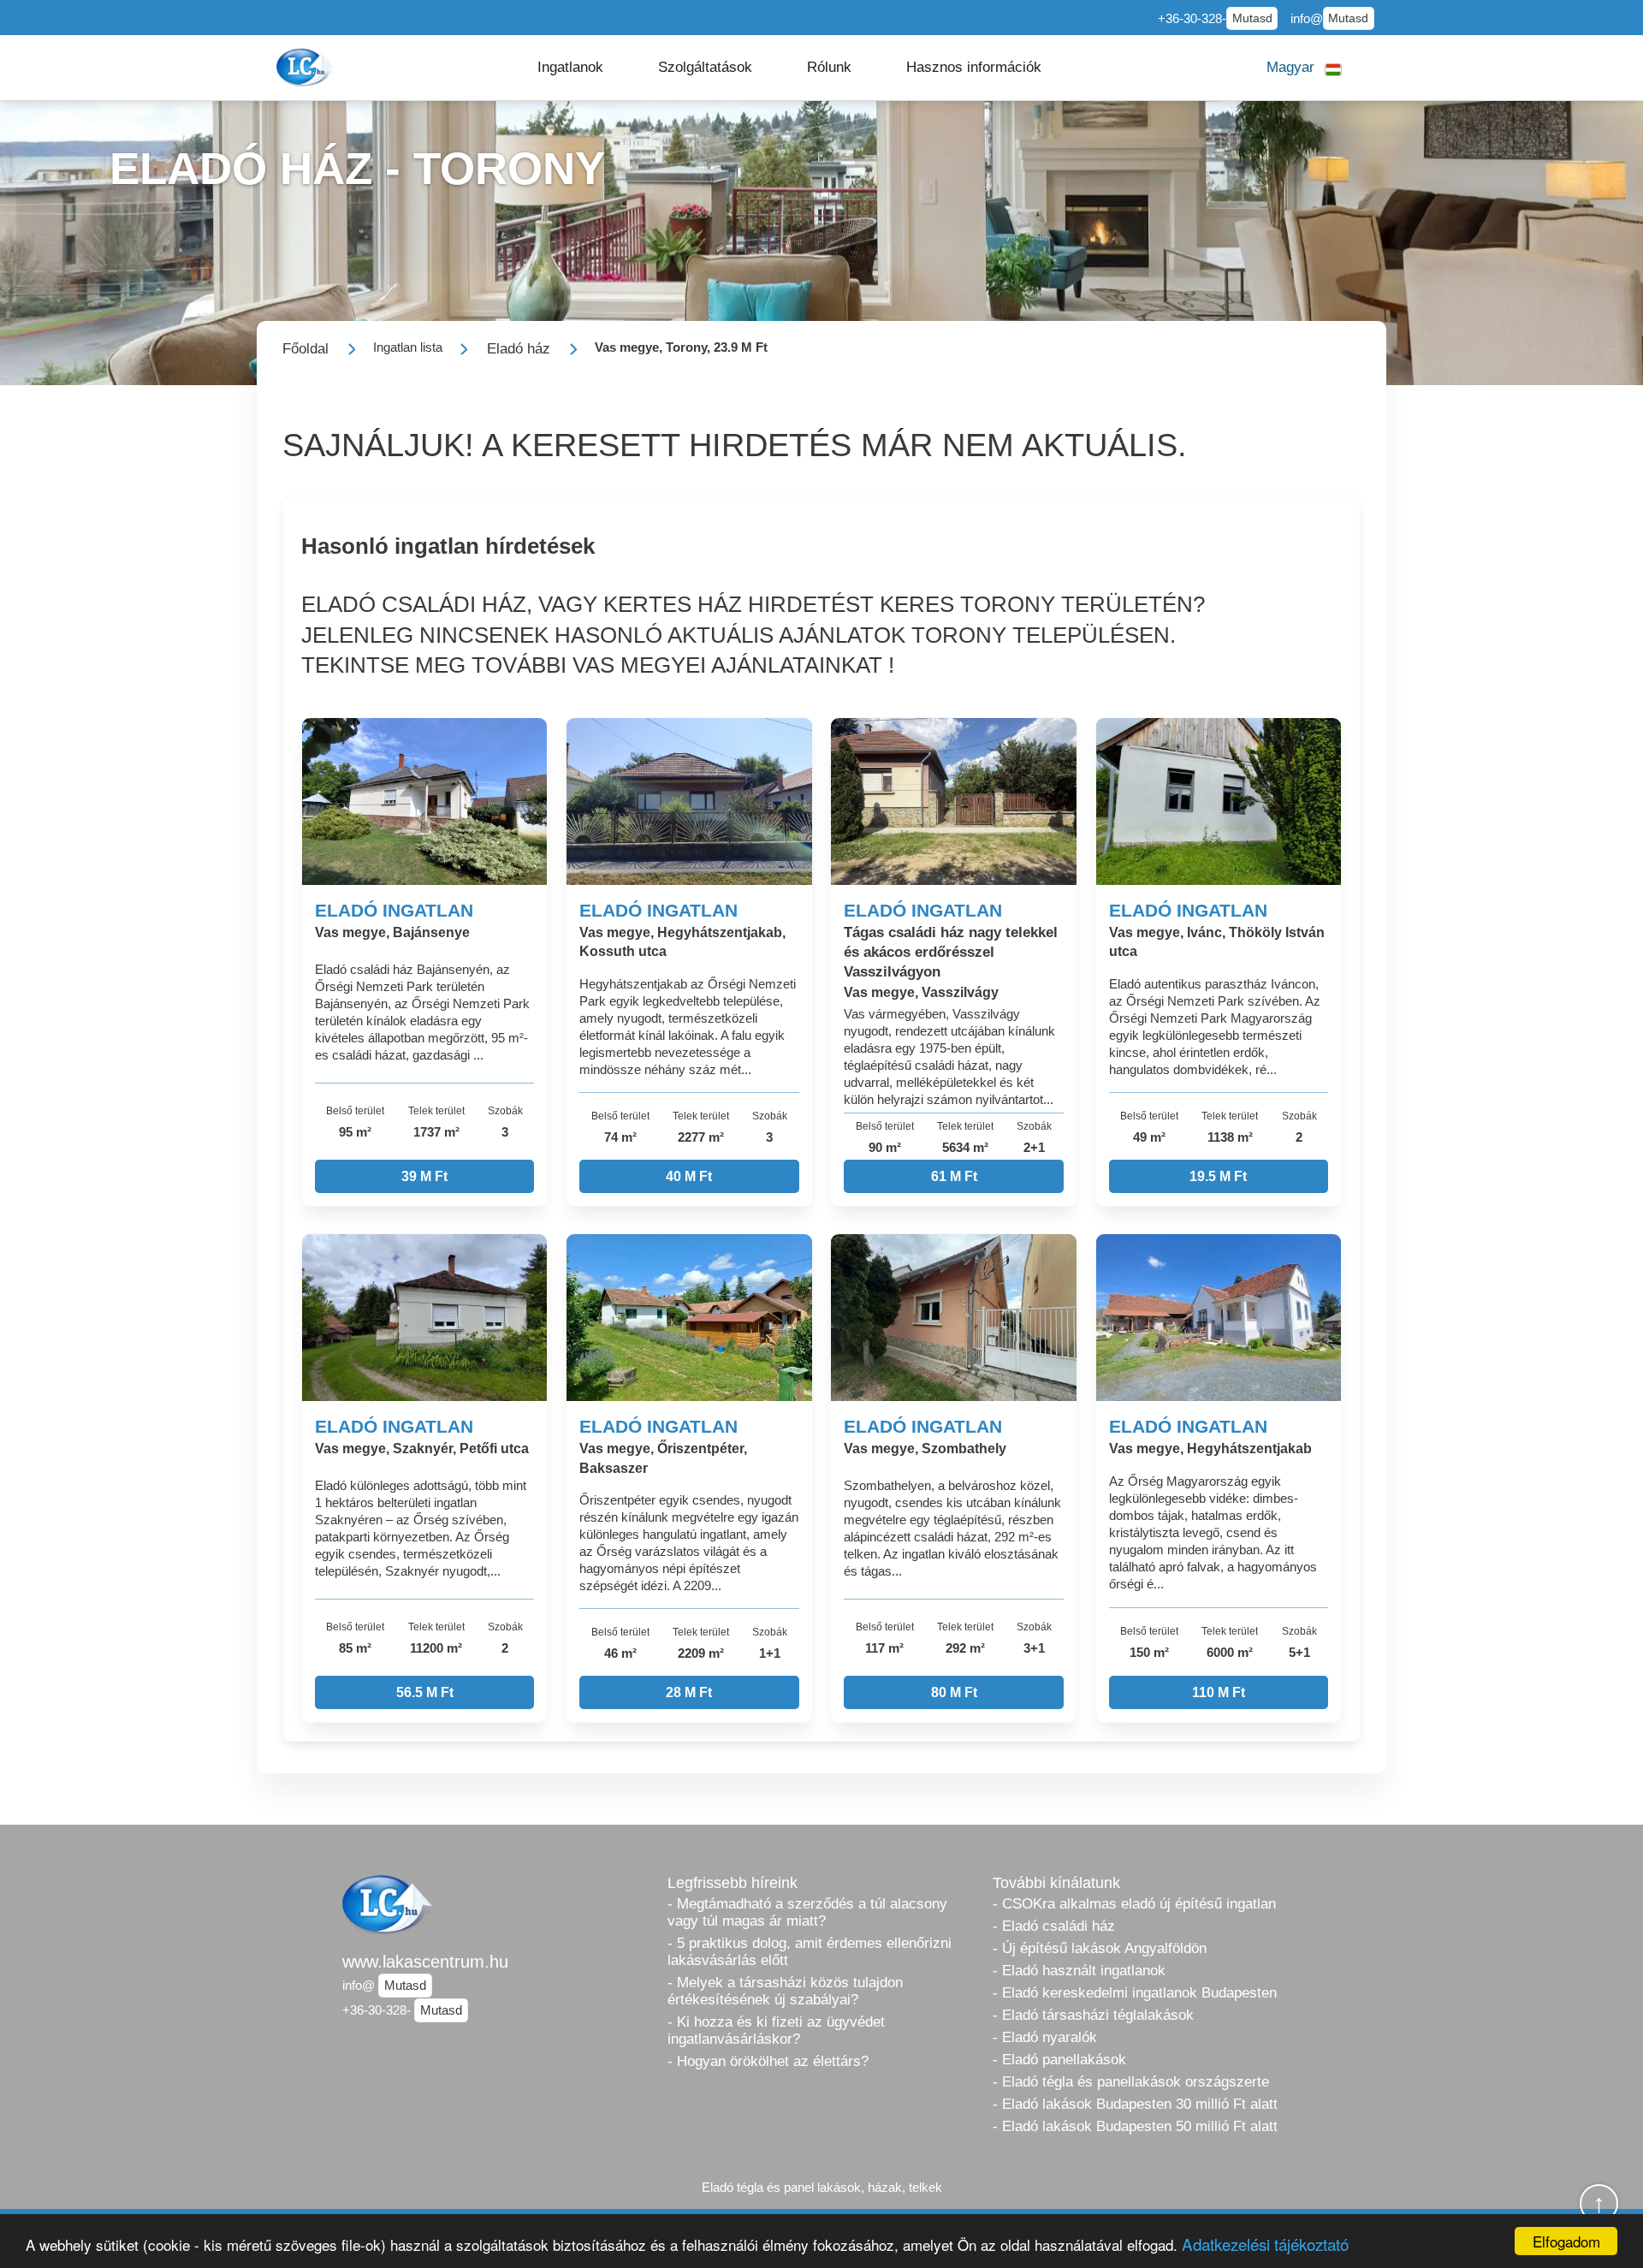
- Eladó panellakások (1059, 2060)
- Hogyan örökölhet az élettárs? (768, 2061)
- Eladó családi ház (1054, 1926)
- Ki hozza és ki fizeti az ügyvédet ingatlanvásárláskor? (776, 2031)
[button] (570, 68)
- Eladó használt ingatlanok (1079, 1971)
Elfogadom (1566, 2241)
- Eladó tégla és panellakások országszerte (1131, 2082)
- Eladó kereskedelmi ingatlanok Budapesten (1135, 1993)
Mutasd (1252, 18)
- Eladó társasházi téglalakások (1093, 2015)
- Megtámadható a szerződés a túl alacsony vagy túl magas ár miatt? (807, 1912)
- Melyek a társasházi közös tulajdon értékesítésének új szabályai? (785, 1991)
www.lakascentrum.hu (425, 1962)
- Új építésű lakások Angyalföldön (1100, 1948)
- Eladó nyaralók (1045, 2037)
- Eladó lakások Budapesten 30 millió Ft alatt (1135, 2104)
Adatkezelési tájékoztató (1265, 2244)
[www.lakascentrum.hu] (307, 67)
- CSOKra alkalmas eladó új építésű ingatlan (1134, 1904)
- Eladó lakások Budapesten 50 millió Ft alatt (1135, 2126)
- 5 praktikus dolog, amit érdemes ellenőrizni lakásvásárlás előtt (810, 1952)
